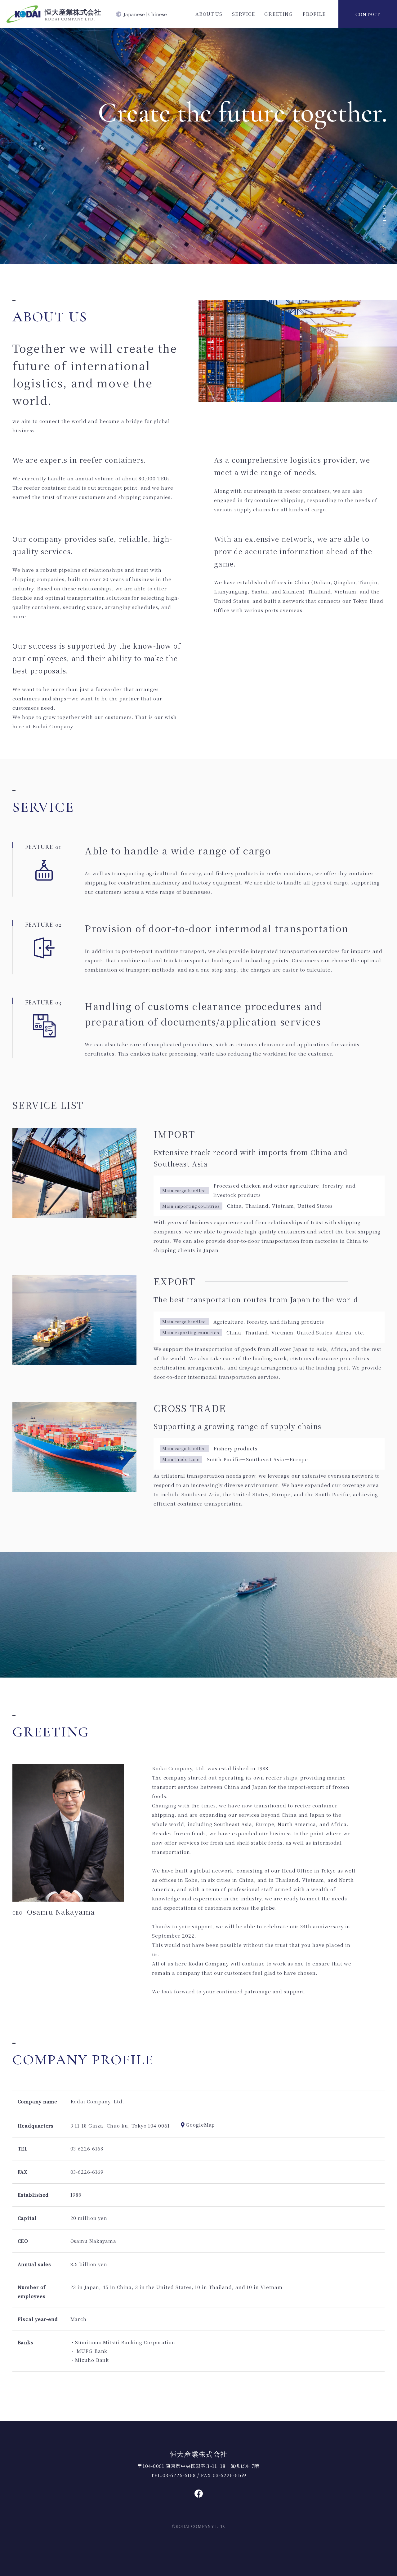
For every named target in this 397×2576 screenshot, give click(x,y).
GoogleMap (200, 2125)
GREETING (278, 14)
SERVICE (243, 14)
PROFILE (314, 14)
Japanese (134, 14)
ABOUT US (209, 14)
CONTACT (368, 14)
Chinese (158, 14)
